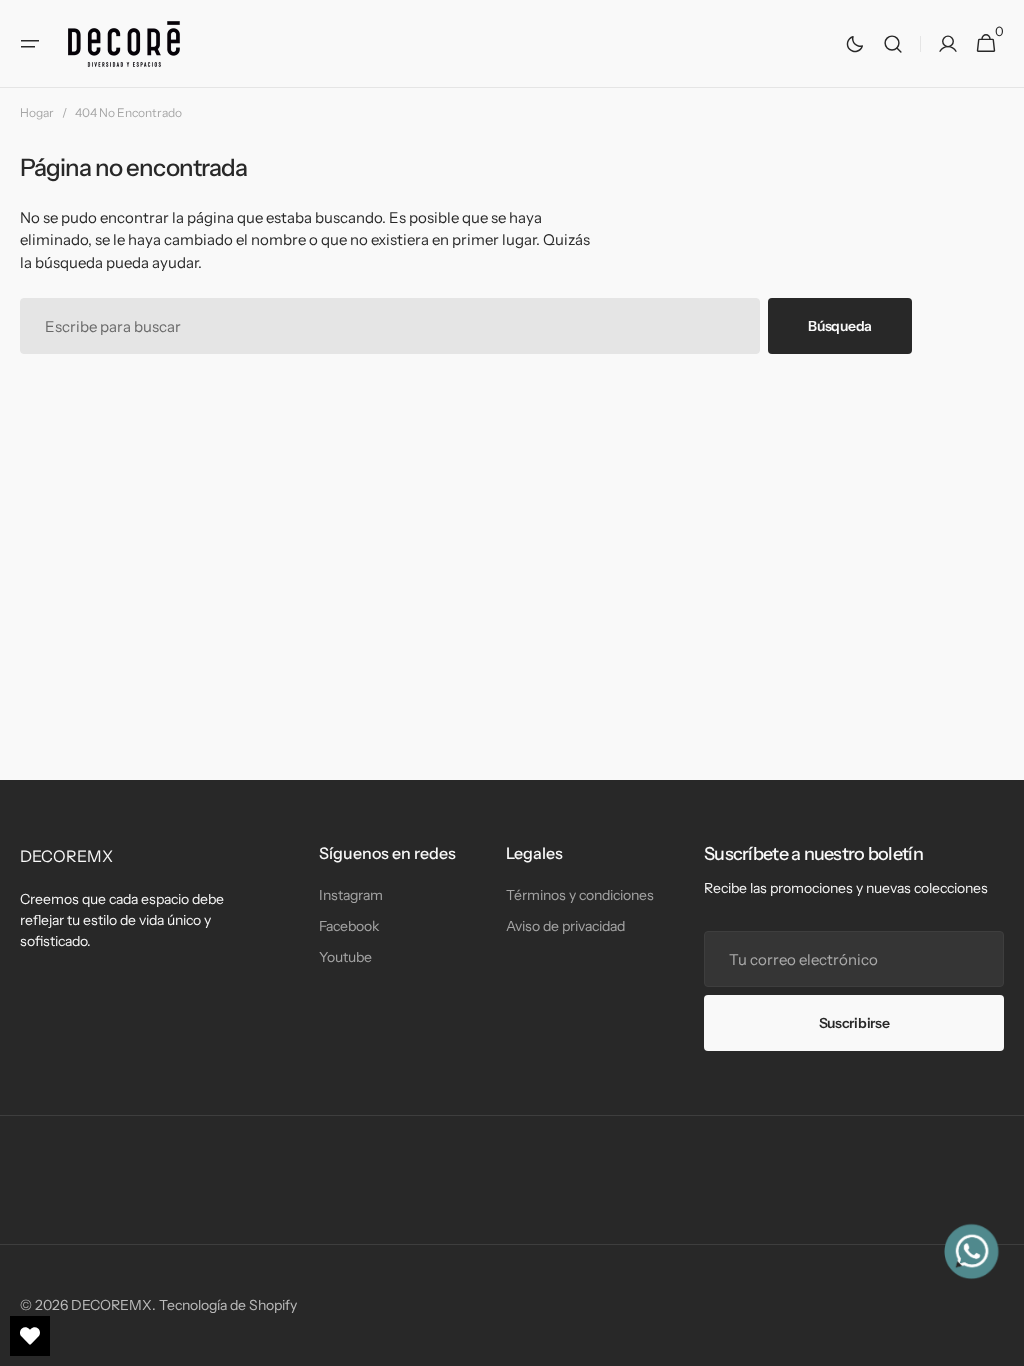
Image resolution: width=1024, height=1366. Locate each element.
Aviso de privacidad (565, 926)
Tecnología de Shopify (228, 1305)
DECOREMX (111, 1305)
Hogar (37, 112)
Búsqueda (840, 326)
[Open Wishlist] (30, 1336)
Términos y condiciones (580, 895)
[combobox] (390, 326)
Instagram (351, 895)
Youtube (345, 957)
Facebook (349, 926)
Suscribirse (854, 1023)
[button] (30, 44)
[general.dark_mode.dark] (855, 44)
